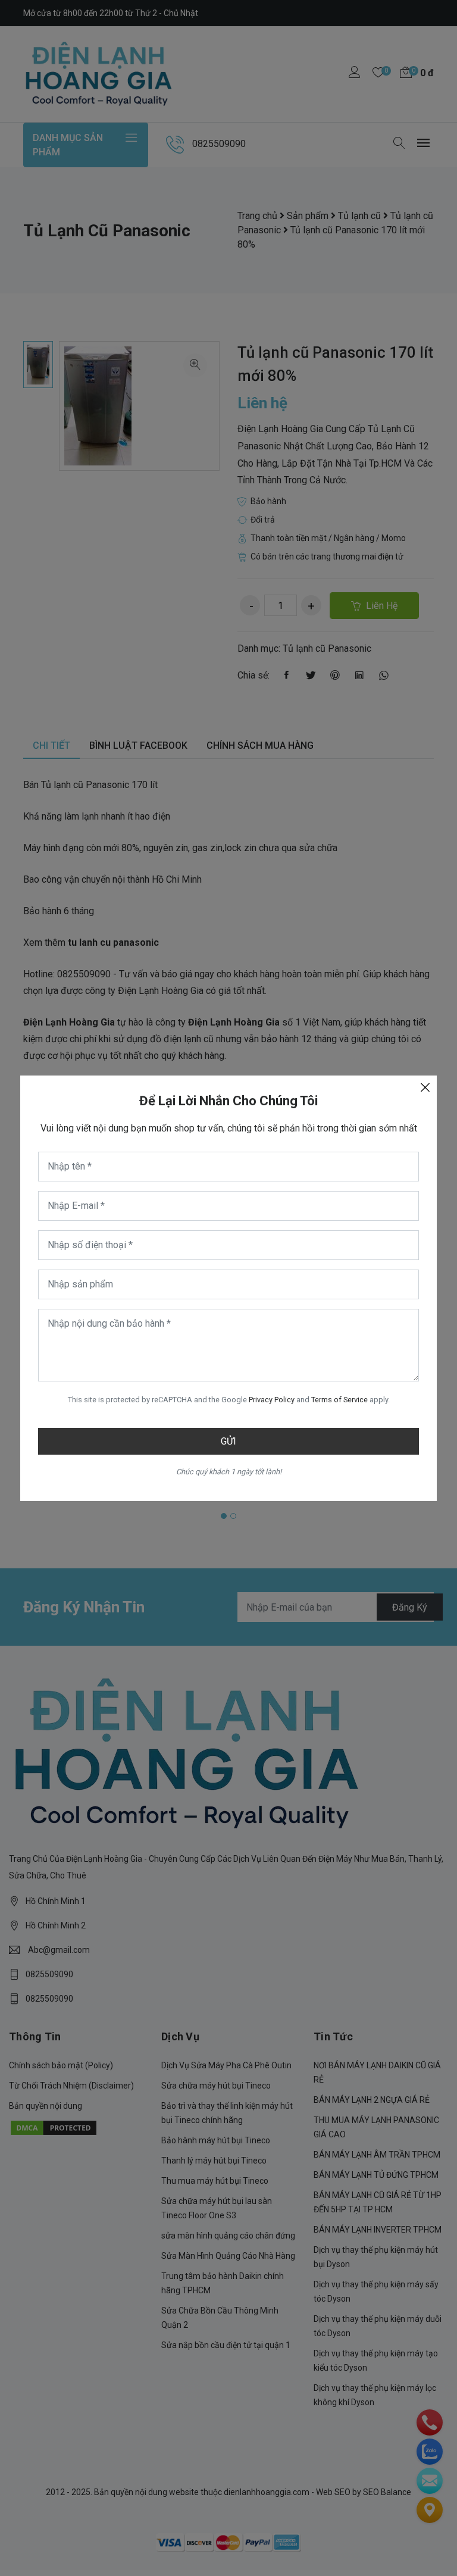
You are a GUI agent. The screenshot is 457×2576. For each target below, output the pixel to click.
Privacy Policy (272, 1400)
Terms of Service (339, 1400)
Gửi (228, 1441)
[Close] (425, 1087)
